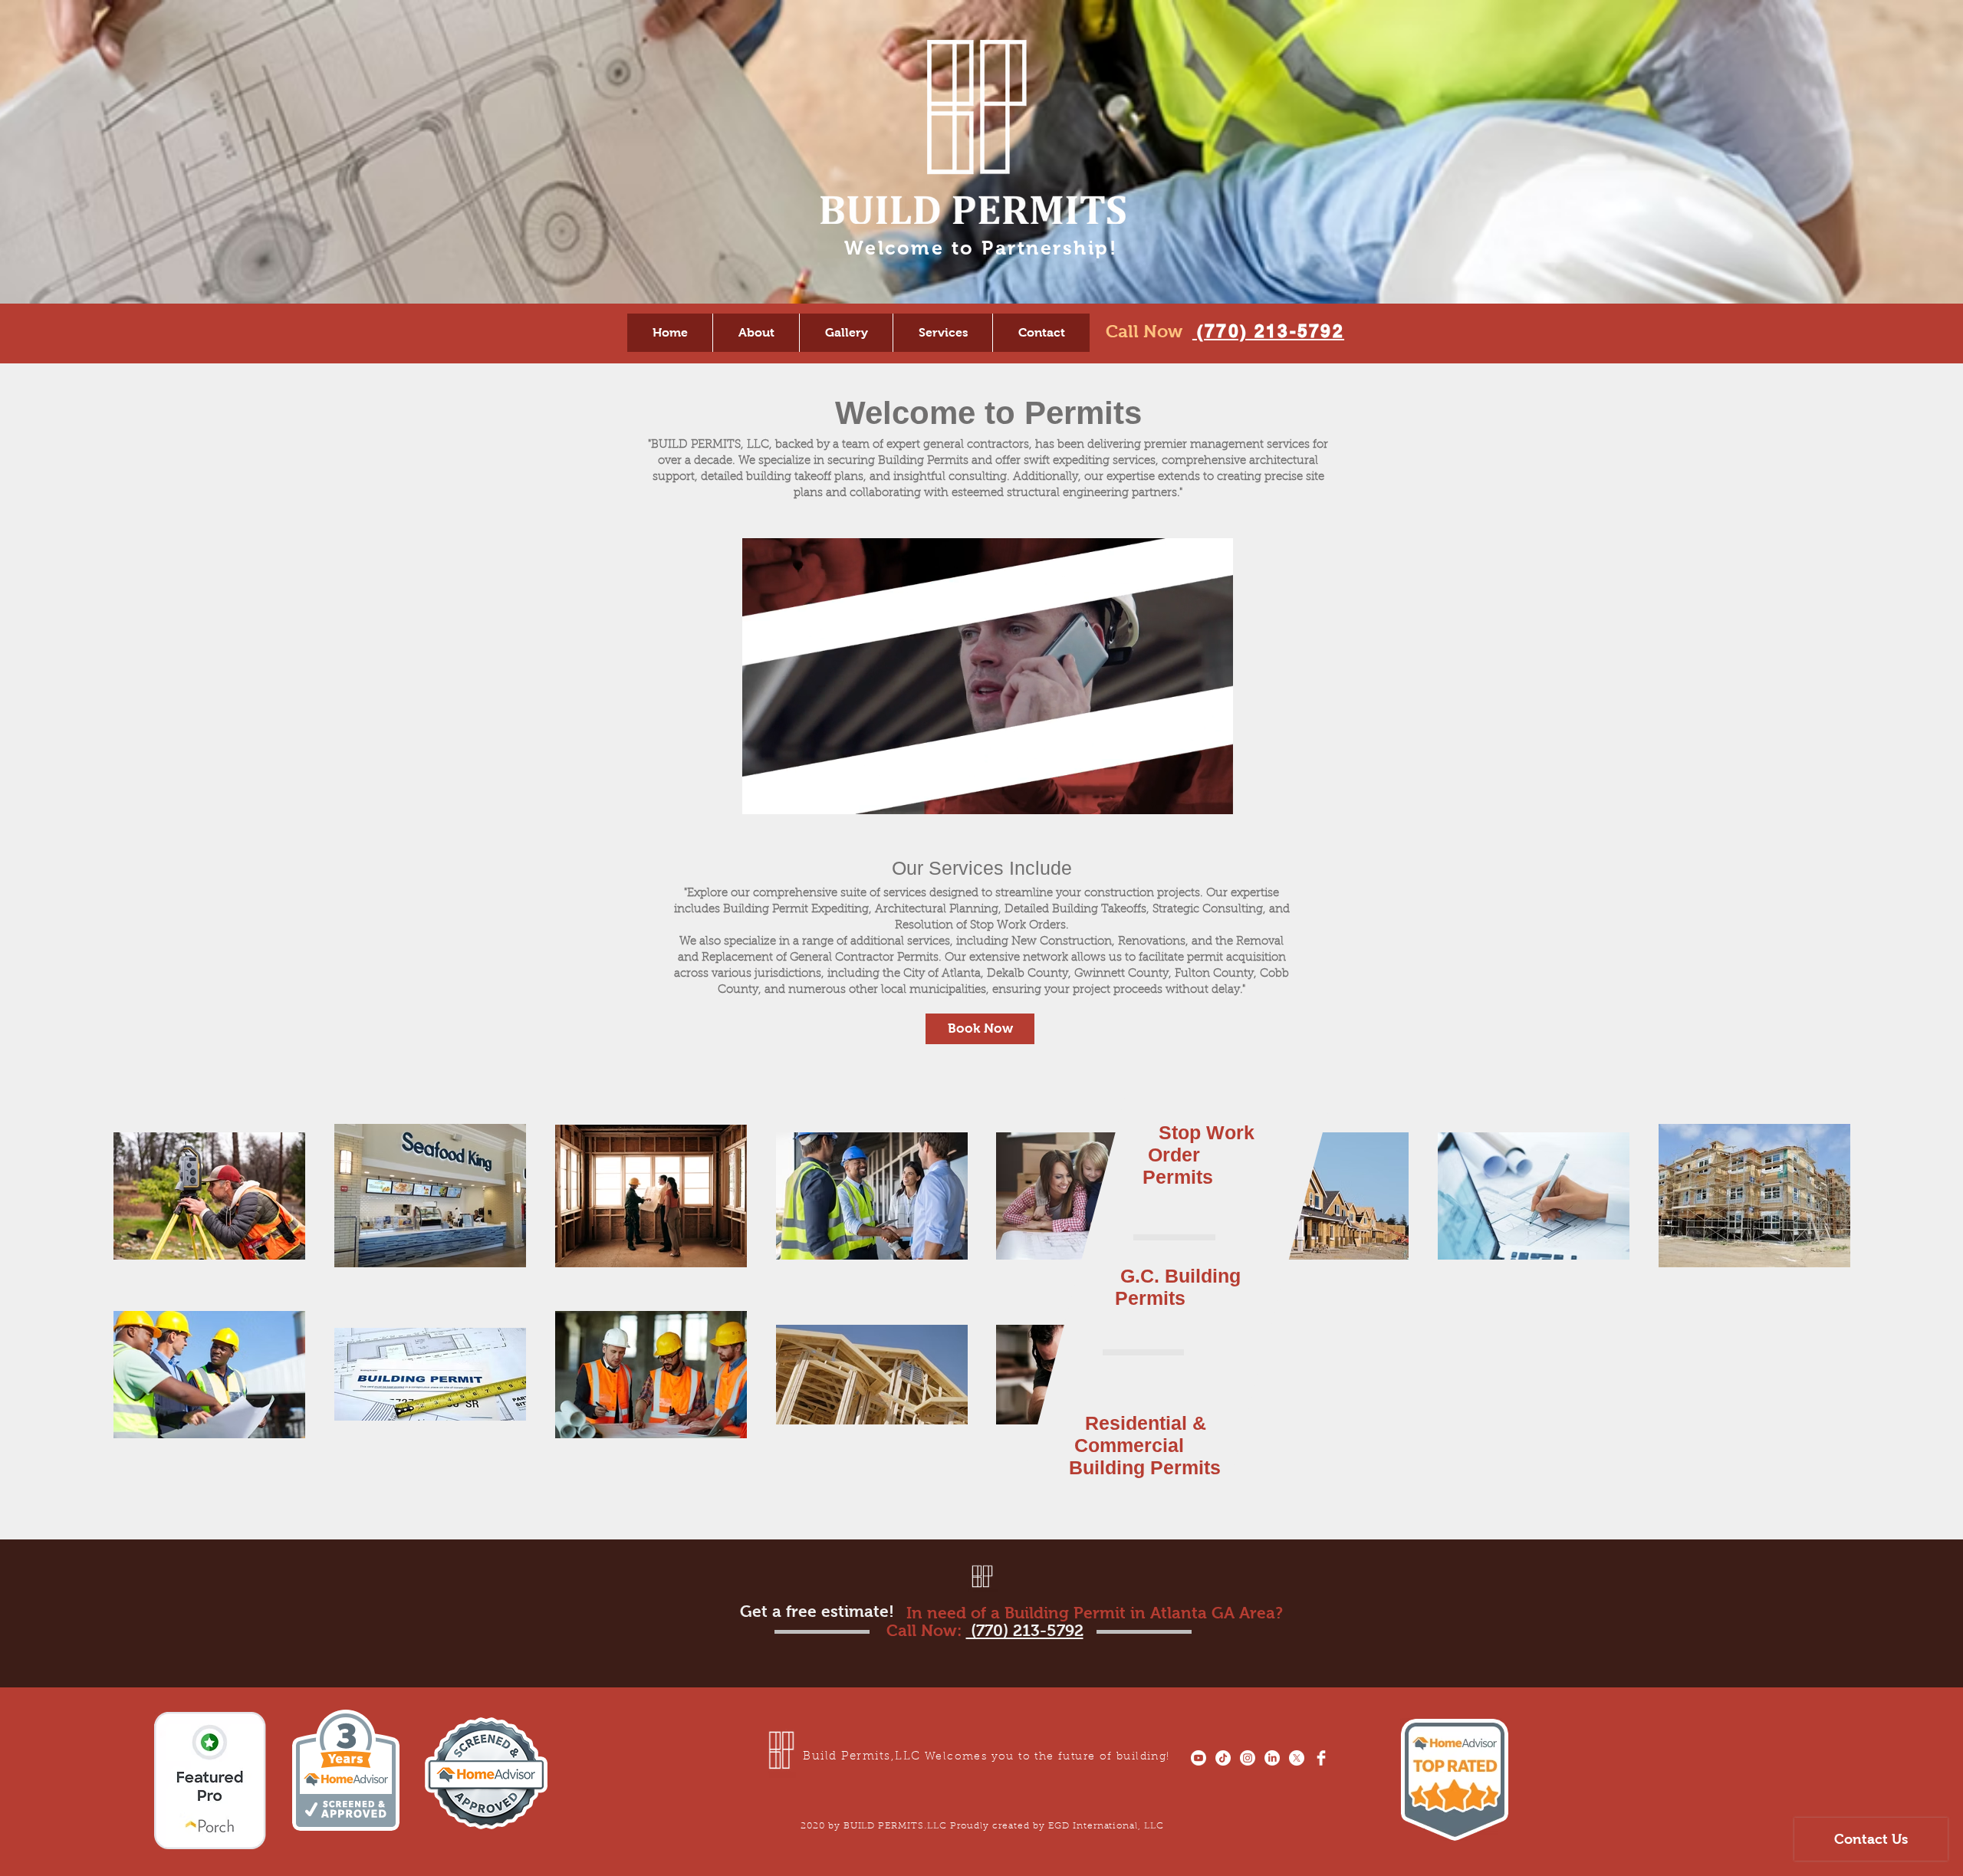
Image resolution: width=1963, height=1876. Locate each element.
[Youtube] (1199, 1758)
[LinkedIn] (1272, 1758)
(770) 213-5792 (1271, 331)
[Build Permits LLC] (1321, 1758)
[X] (1297, 1758)
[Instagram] (1248, 1758)
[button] (1213, 797)
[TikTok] (1223, 1758)
